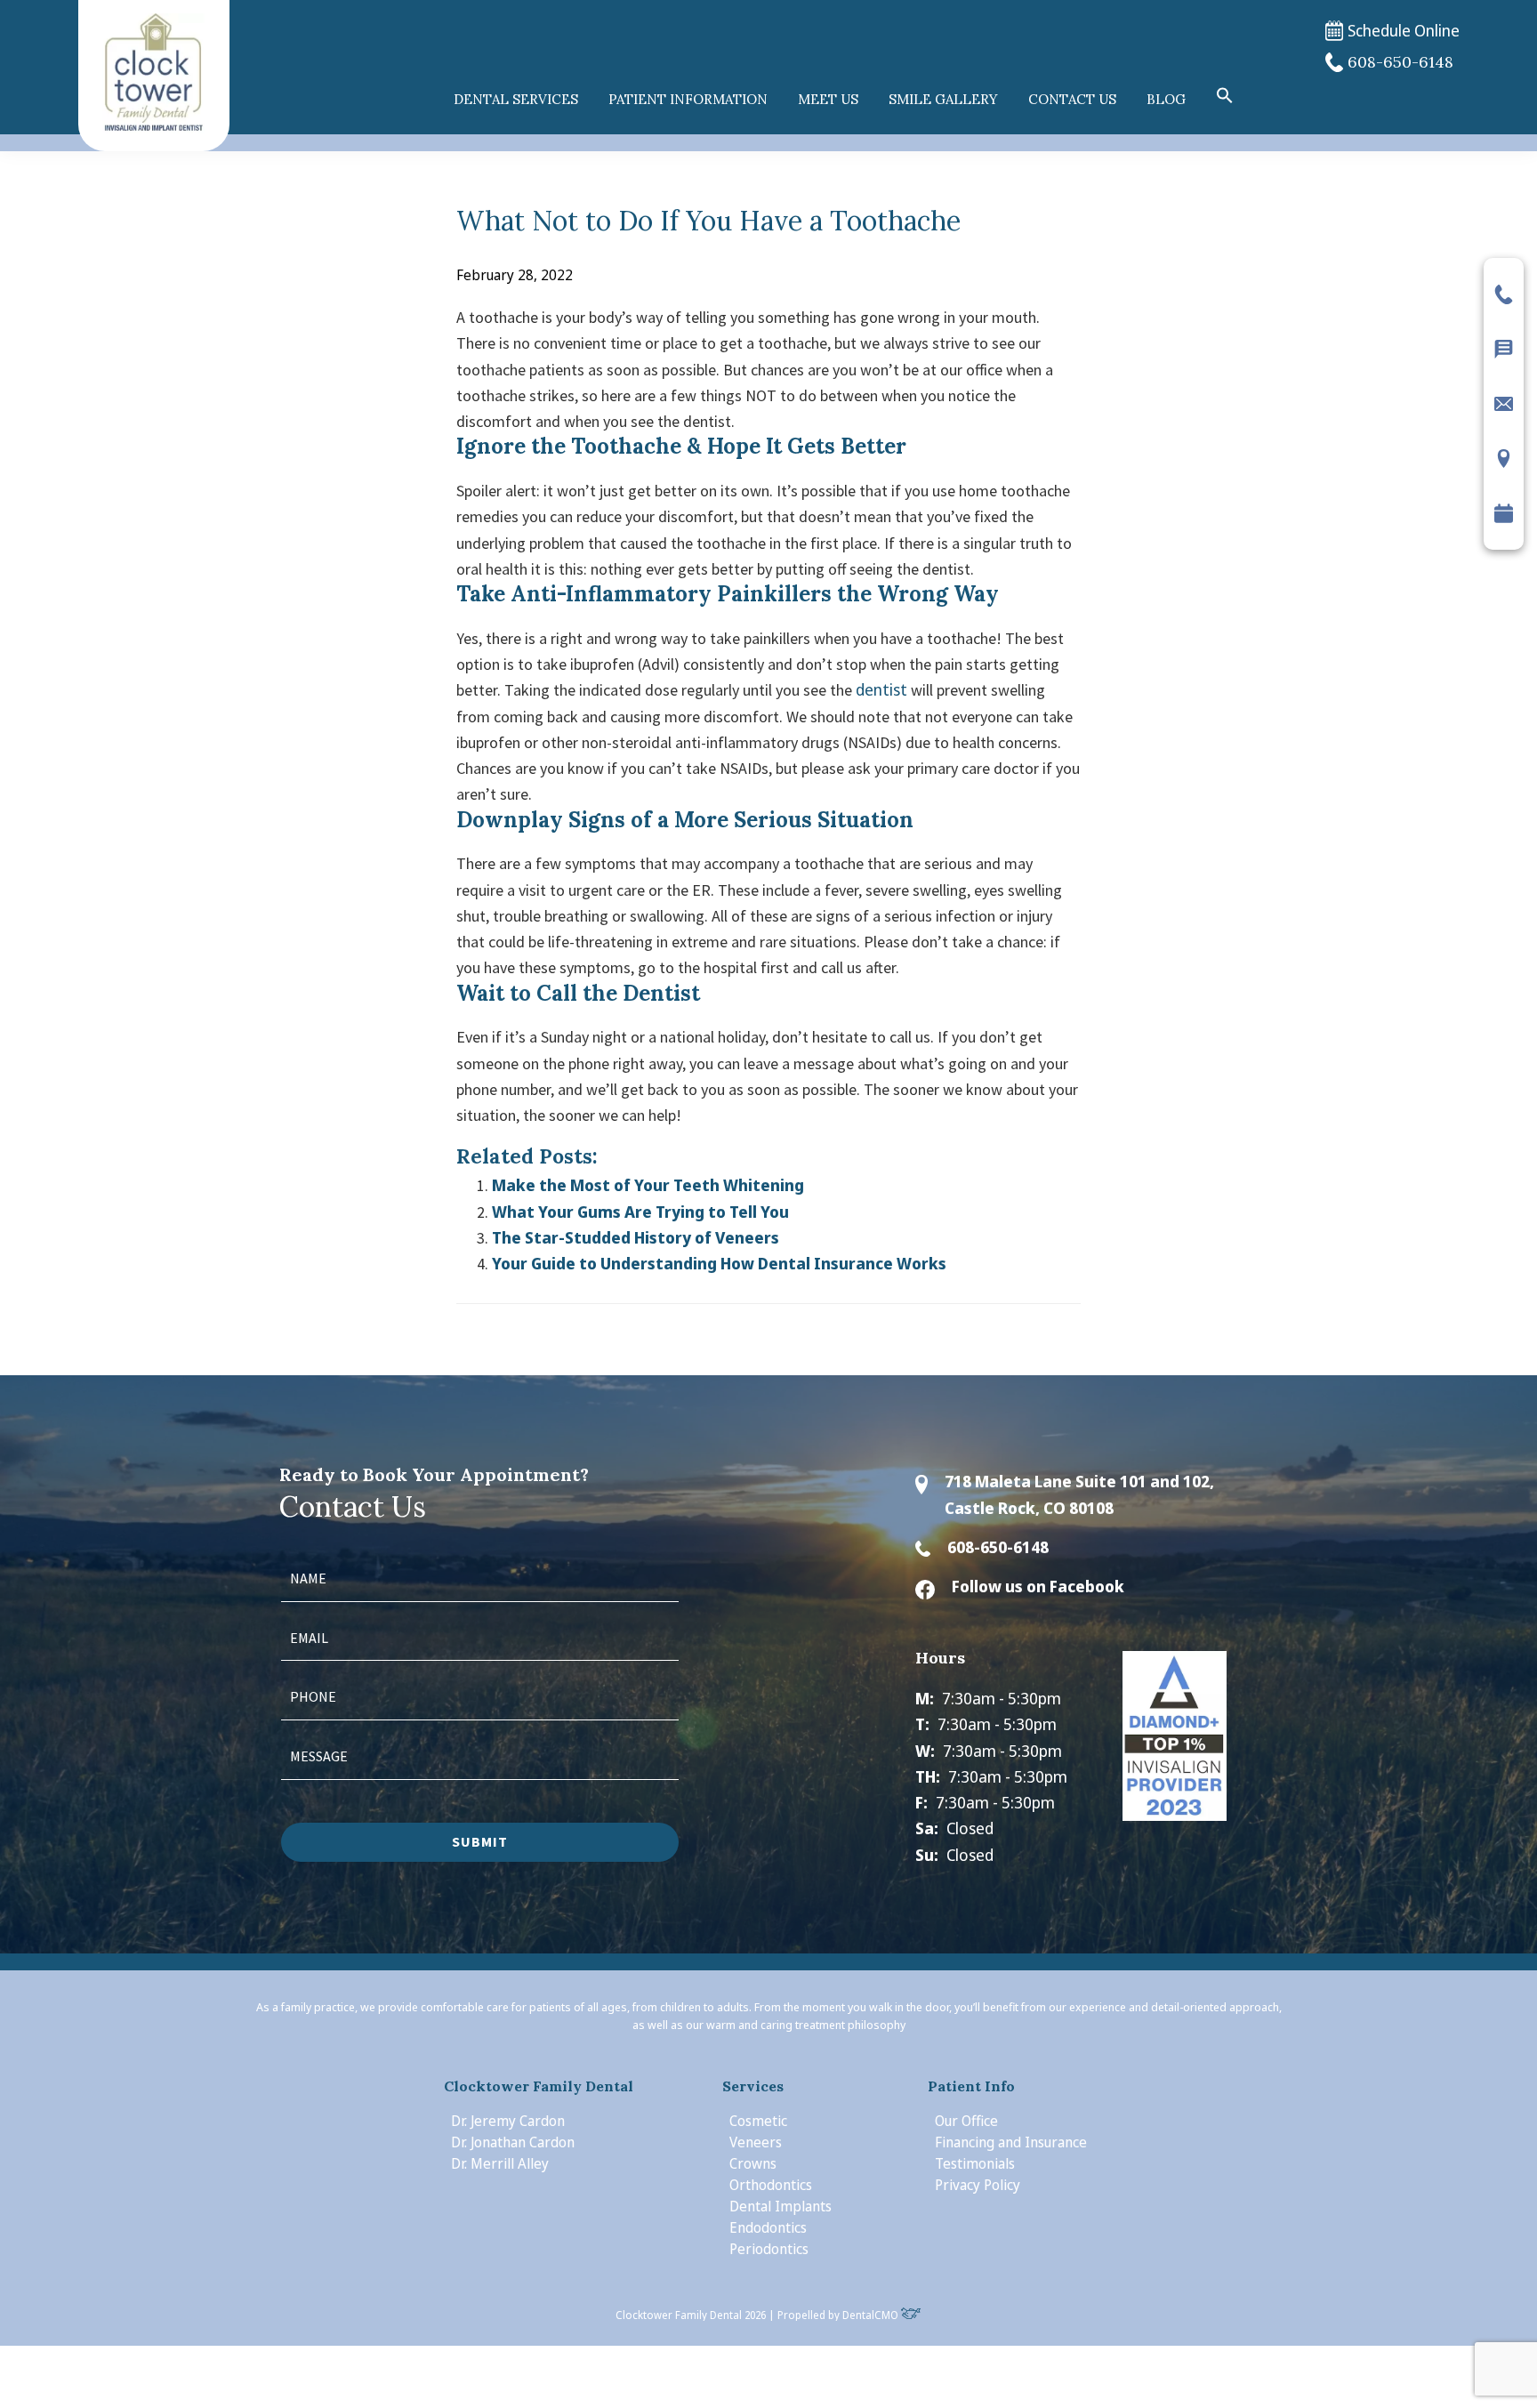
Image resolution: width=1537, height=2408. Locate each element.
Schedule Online (1404, 30)
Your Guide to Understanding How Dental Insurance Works (719, 1263)
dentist (881, 689)
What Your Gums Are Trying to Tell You (640, 1212)
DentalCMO (872, 2315)
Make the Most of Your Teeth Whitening (648, 1185)
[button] (1225, 96)
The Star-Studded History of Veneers (636, 1237)
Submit (480, 1841)
